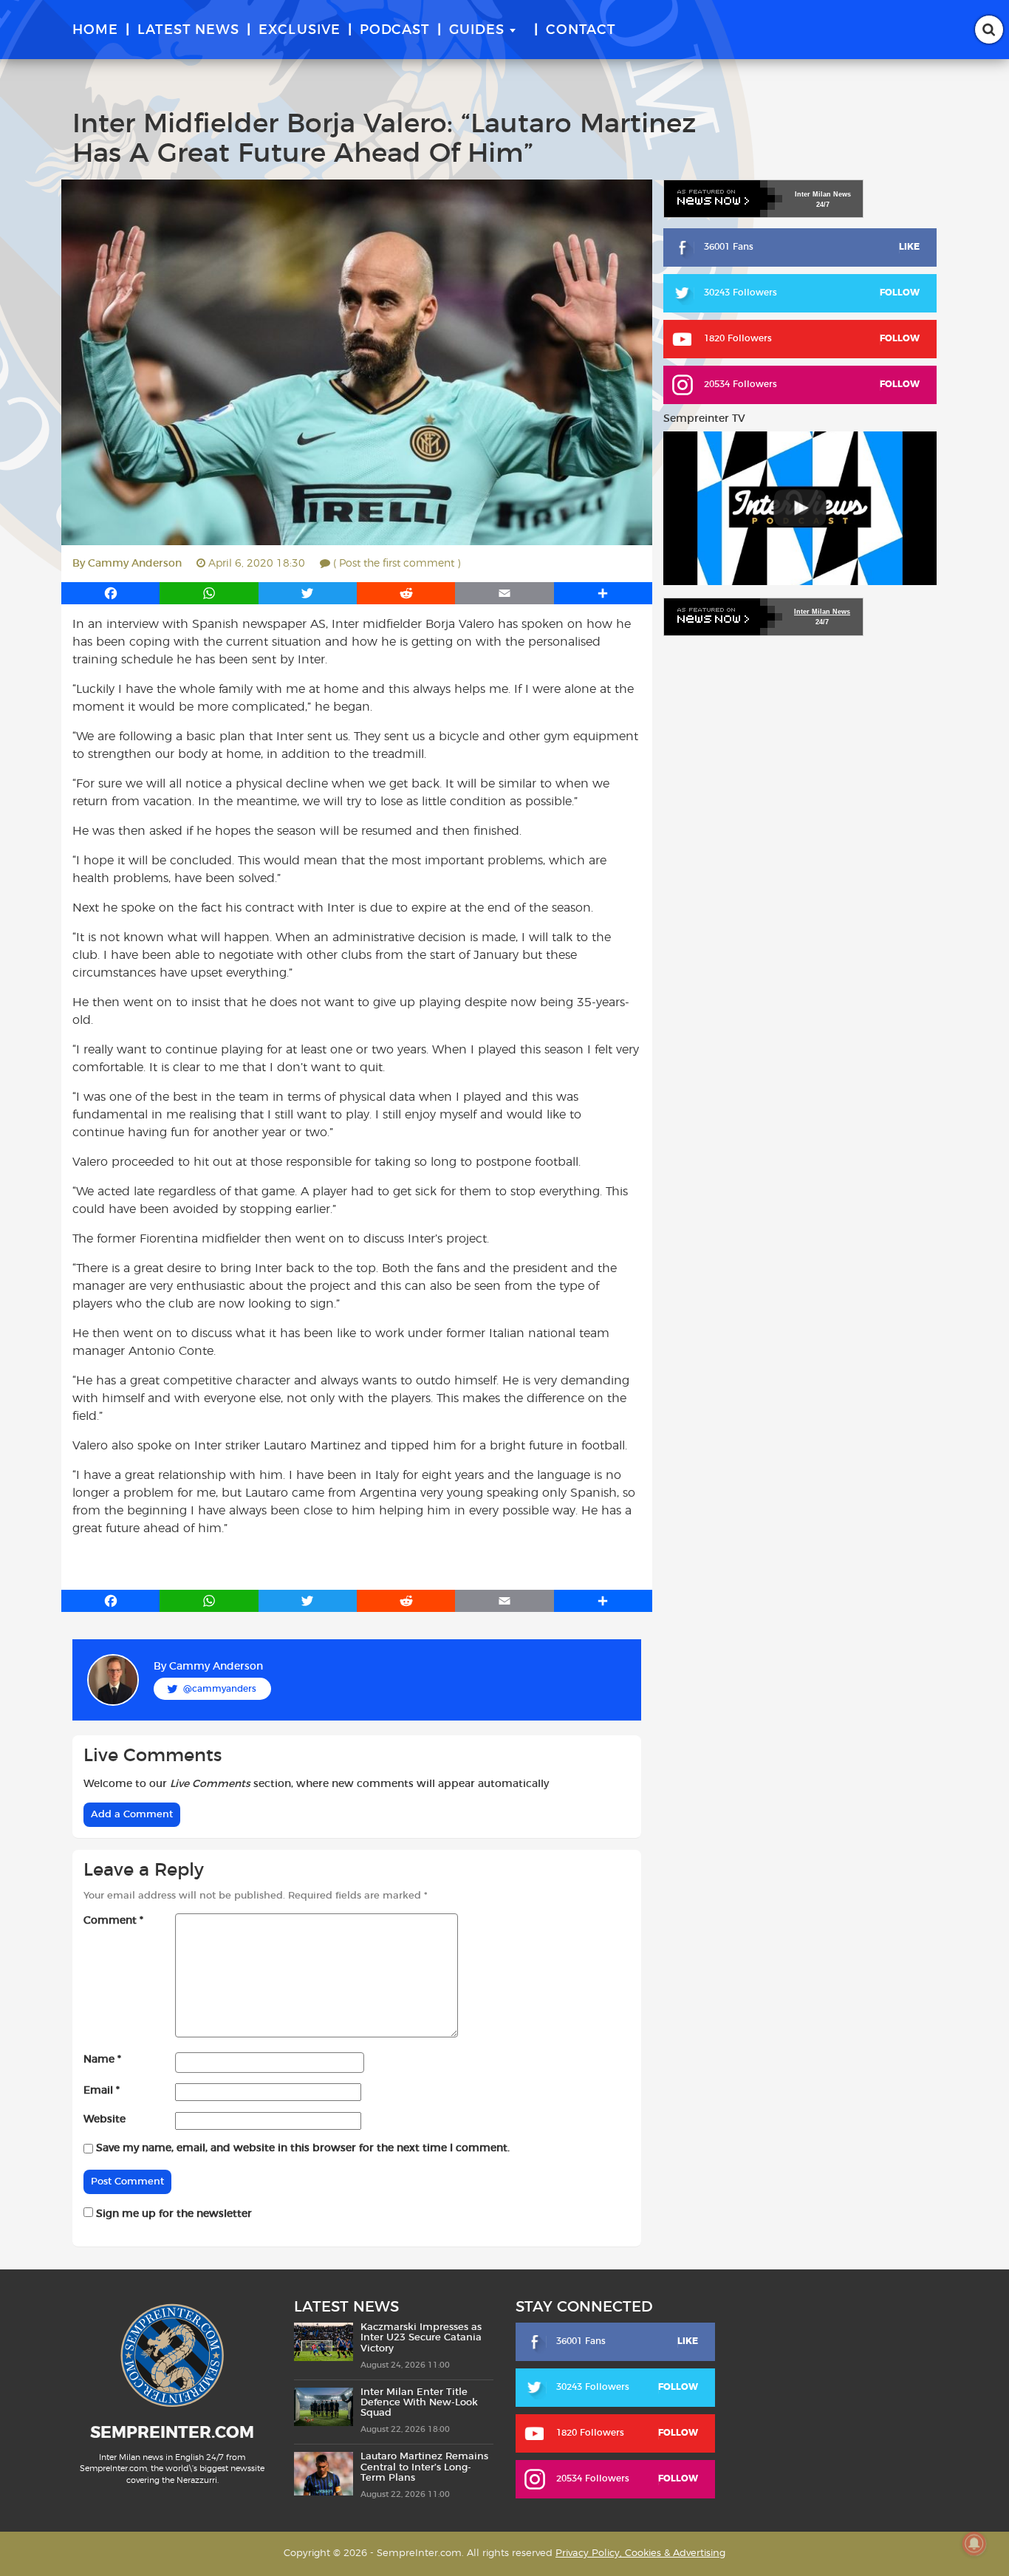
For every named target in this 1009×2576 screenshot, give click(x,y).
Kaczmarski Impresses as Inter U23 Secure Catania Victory (421, 2338)
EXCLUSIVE (300, 30)
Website (105, 2119)
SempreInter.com (172, 2433)
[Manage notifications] (974, 2543)
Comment (113, 1921)
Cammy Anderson (135, 564)
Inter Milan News (822, 612)
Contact (581, 30)
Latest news (188, 30)
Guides (477, 30)
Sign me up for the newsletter (172, 2214)
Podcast (395, 30)
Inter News (823, 194)
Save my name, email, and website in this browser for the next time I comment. (303, 2148)
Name (102, 2060)
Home (95, 30)
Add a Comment (132, 1815)
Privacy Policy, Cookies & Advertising (640, 2553)
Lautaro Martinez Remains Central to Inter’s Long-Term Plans (424, 2467)
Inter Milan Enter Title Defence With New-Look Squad (419, 2403)
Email (102, 2091)
